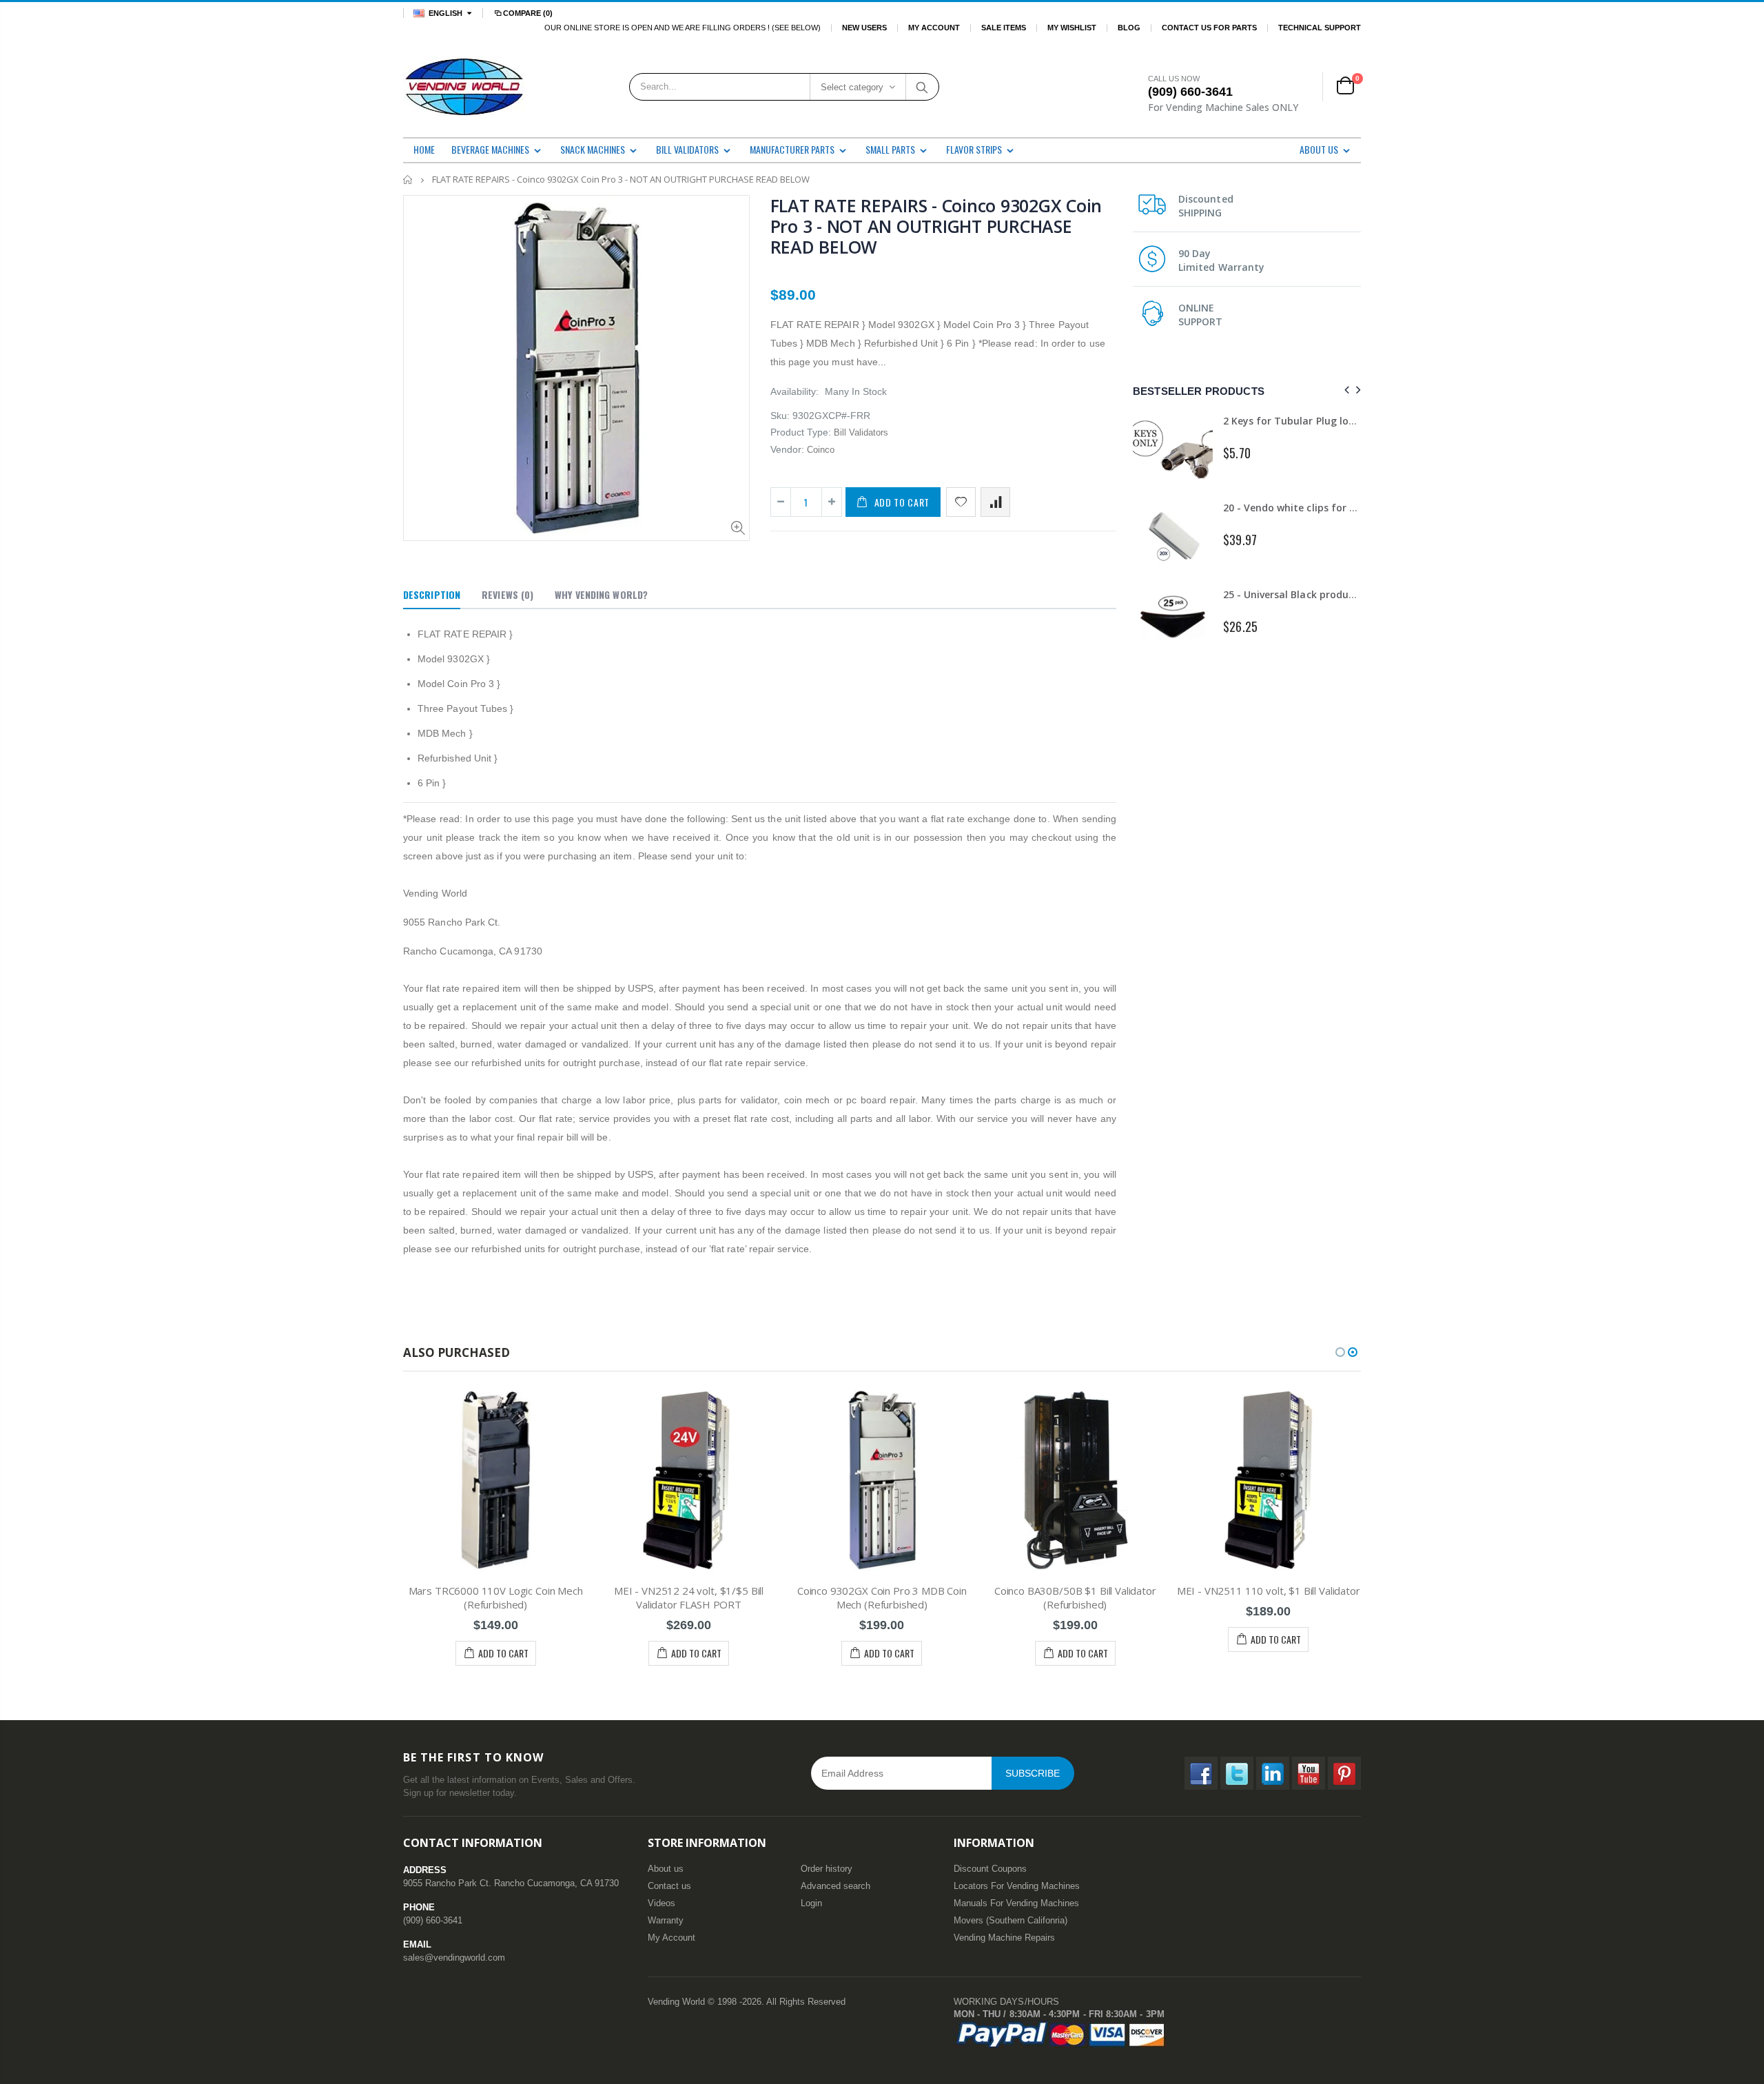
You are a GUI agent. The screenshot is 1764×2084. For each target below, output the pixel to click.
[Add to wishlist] (961, 502)
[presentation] (1345, 390)
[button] (1340, 1352)
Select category (852, 87)
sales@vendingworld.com (454, 1958)
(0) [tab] (507, 594)
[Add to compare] (995, 502)
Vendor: (787, 449)
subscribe (1033, 1773)
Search (922, 87)
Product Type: (801, 432)
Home (408, 180)
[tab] (432, 595)
